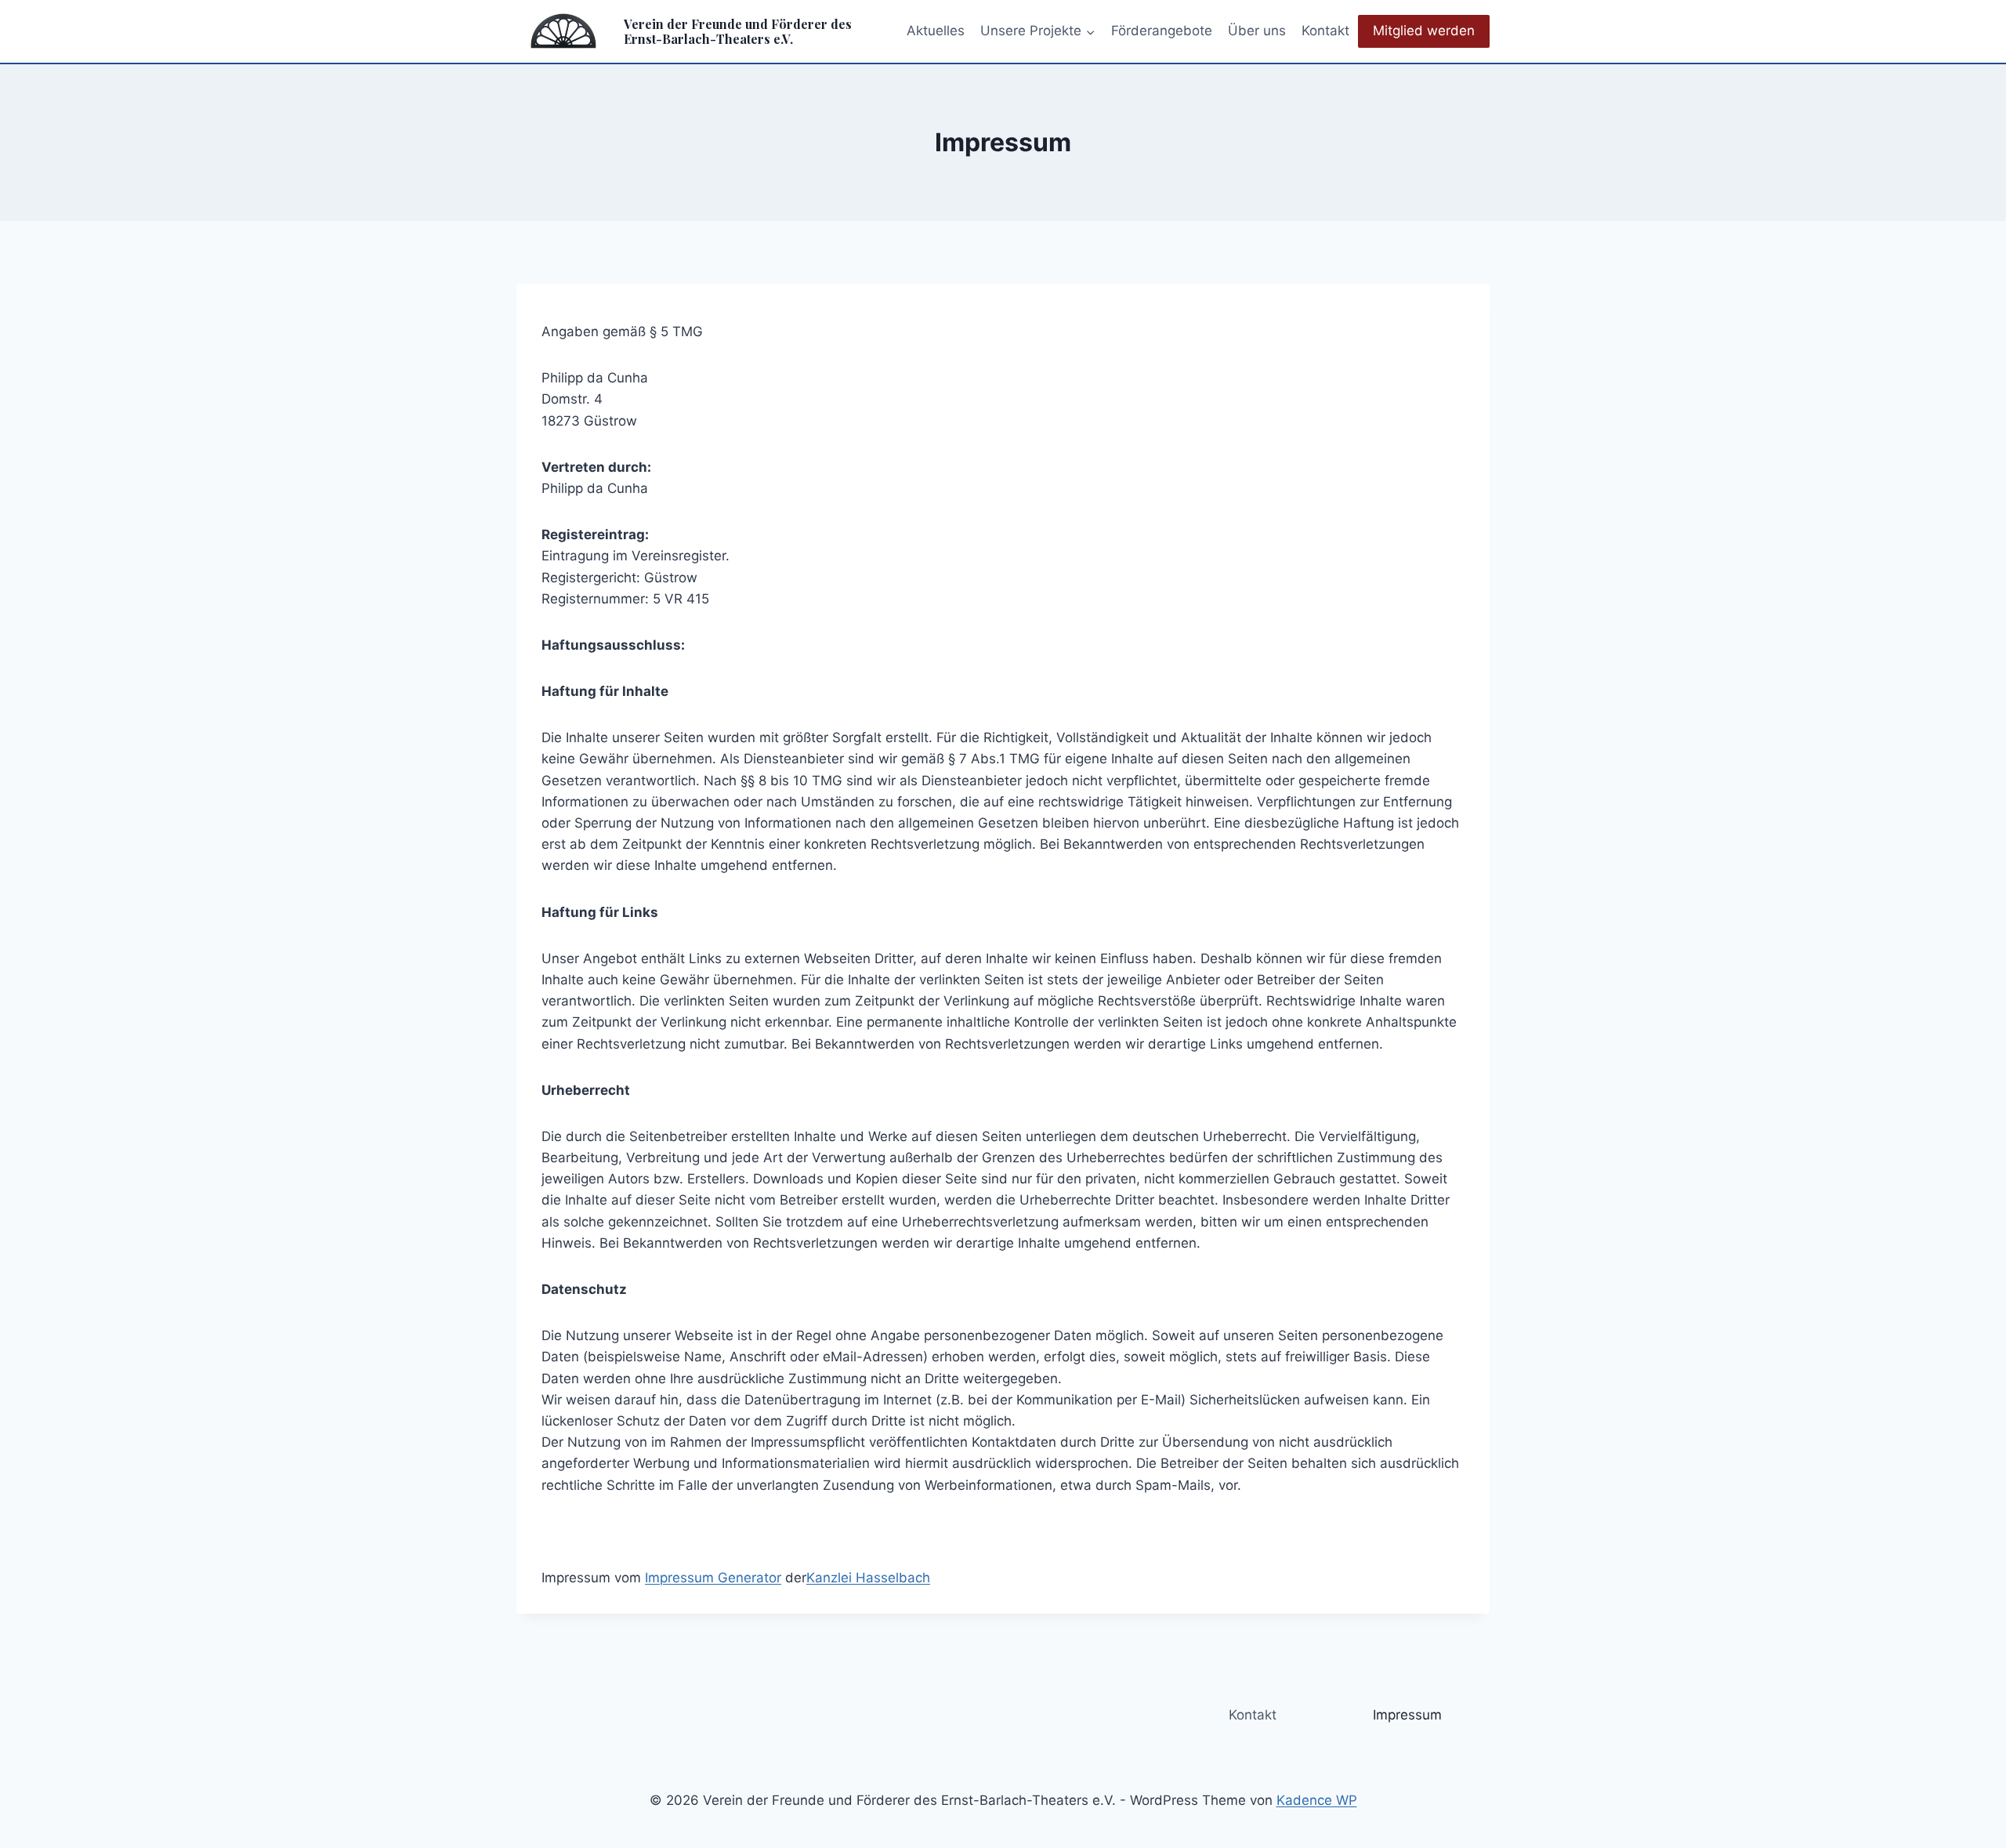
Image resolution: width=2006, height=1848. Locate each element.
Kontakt (1325, 31)
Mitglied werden (1424, 31)
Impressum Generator (713, 1578)
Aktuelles (936, 31)
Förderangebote (1162, 31)
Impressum (1407, 1715)
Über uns (1257, 31)
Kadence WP (1317, 1800)
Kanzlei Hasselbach (868, 1578)
